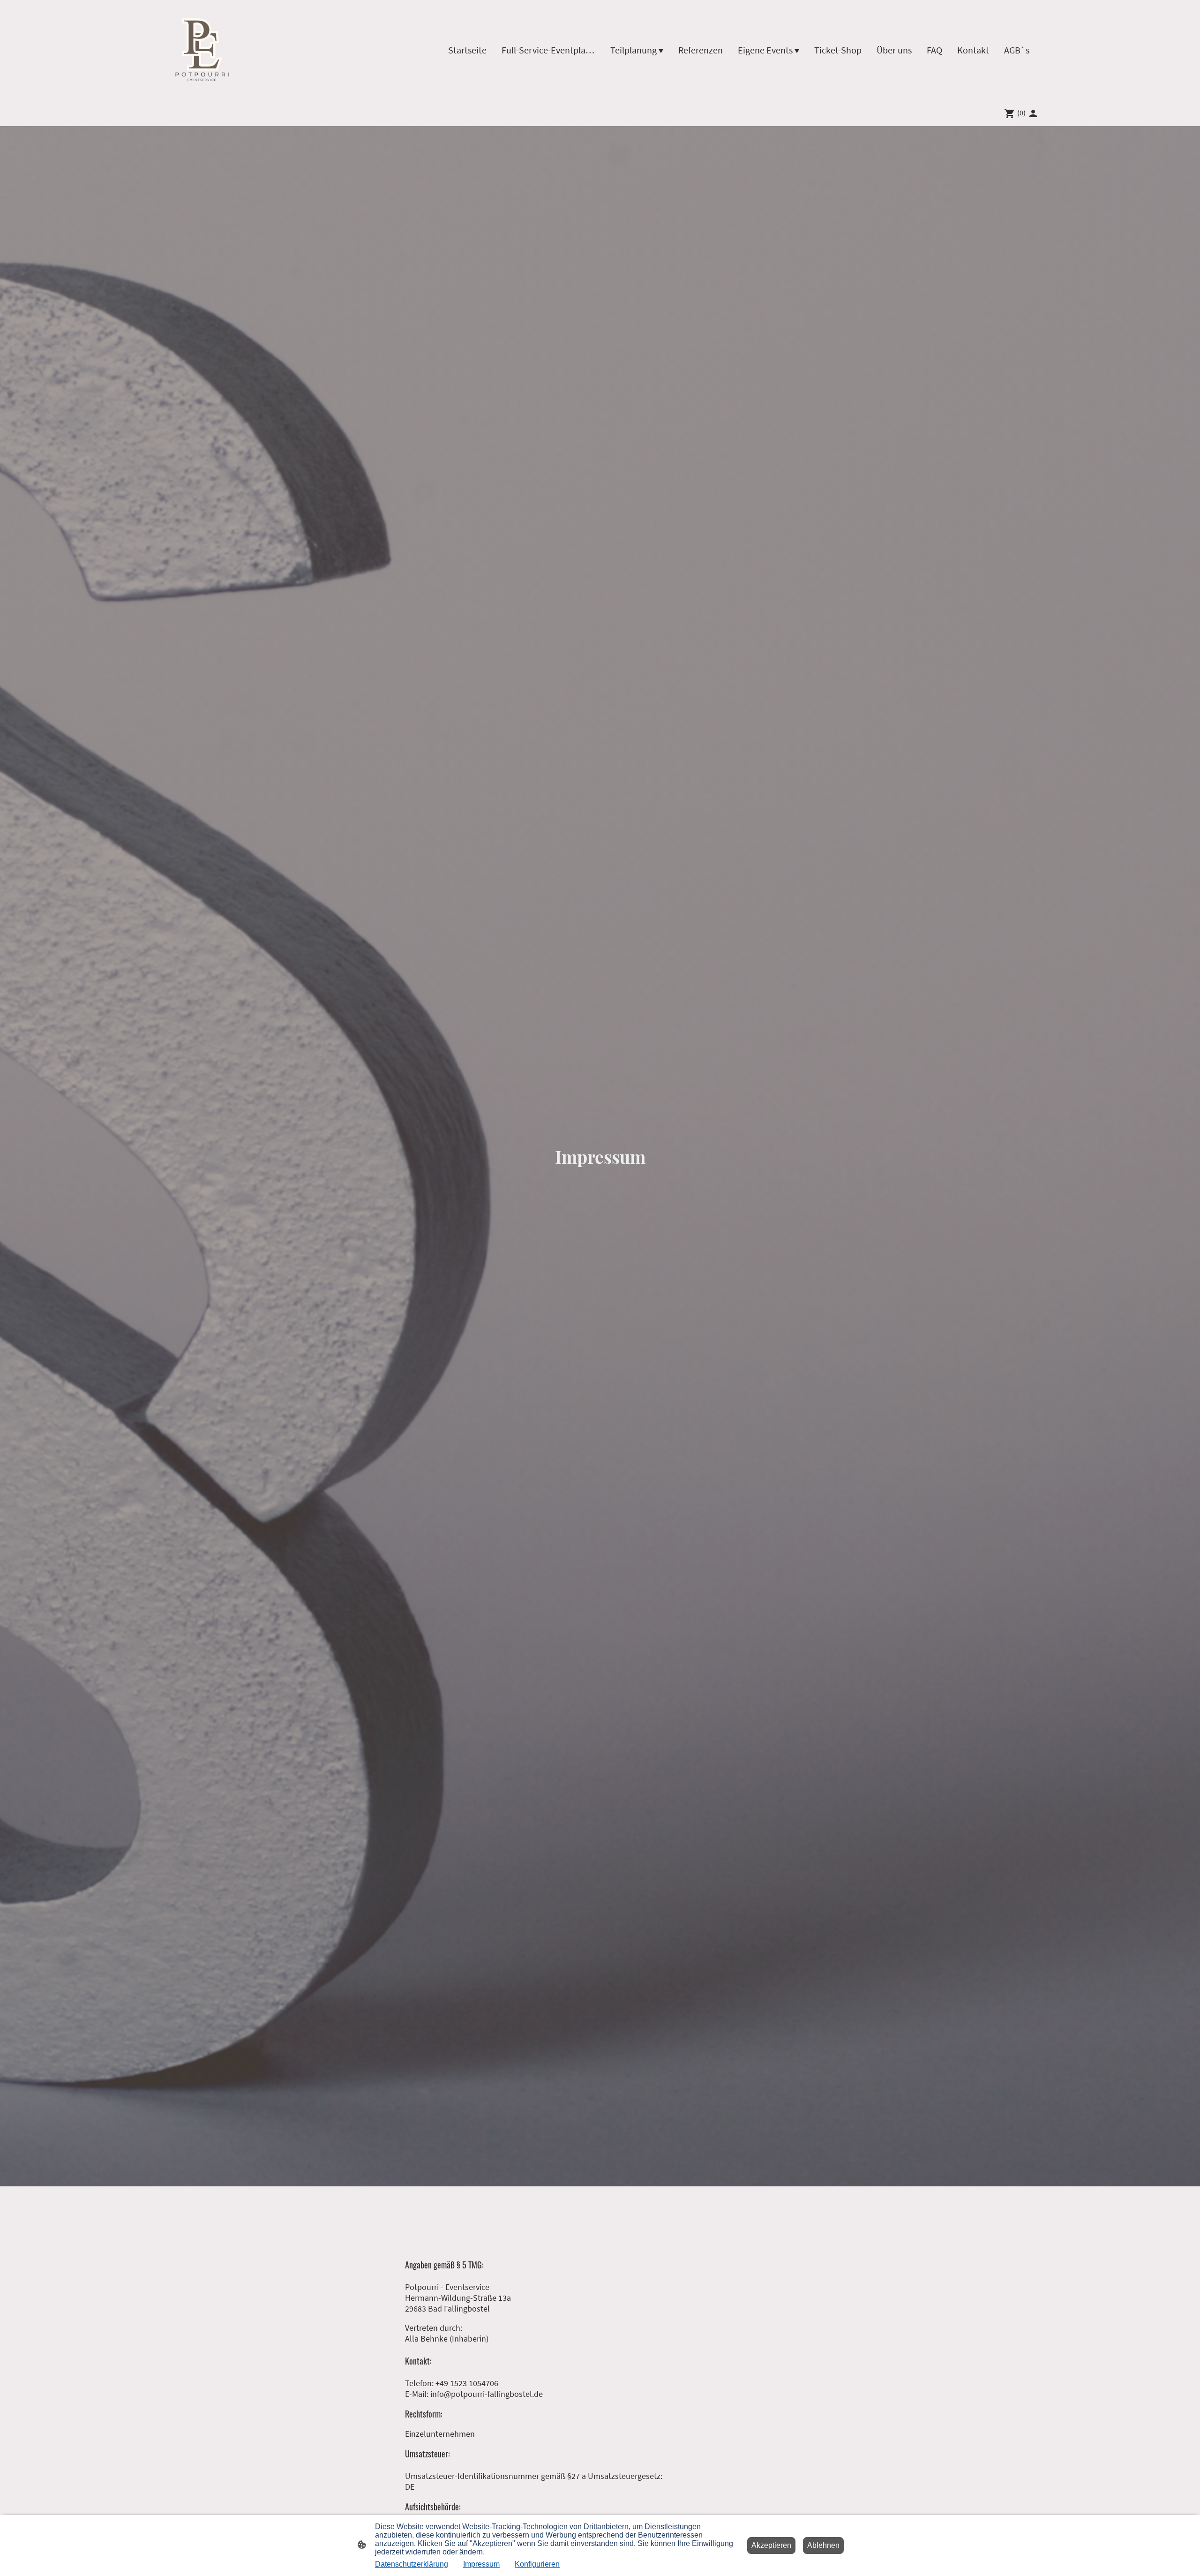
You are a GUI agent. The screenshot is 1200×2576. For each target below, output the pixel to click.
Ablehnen (823, 2545)
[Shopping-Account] (1033, 113)
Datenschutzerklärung (412, 2564)
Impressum (481, 2564)
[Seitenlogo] (204, 50)
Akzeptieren (771, 2545)
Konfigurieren (537, 2564)
